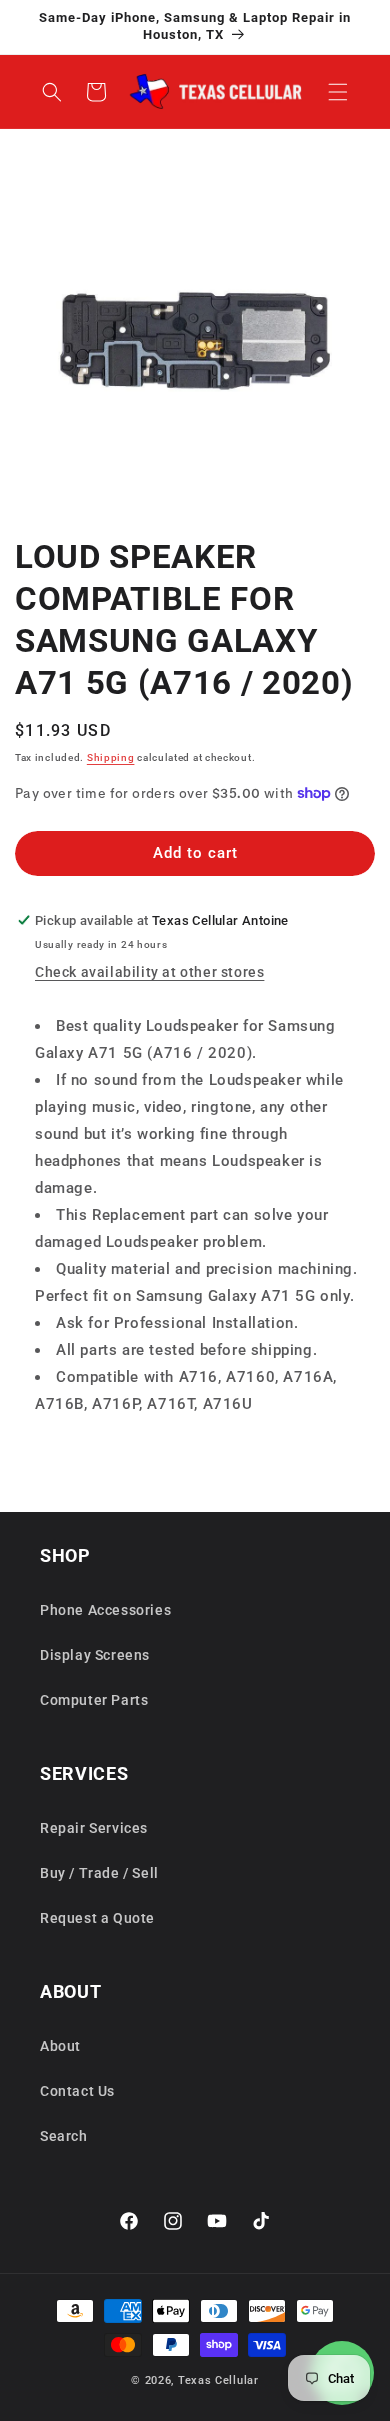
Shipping (111, 757)
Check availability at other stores (149, 972)
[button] (338, 92)
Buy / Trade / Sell (99, 1873)
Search (64, 2136)
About (60, 2046)
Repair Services (94, 1828)
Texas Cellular (218, 2380)
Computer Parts (94, 1700)
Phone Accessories (105, 1610)
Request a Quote (97, 1918)
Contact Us (77, 2091)
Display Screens (95, 1655)
